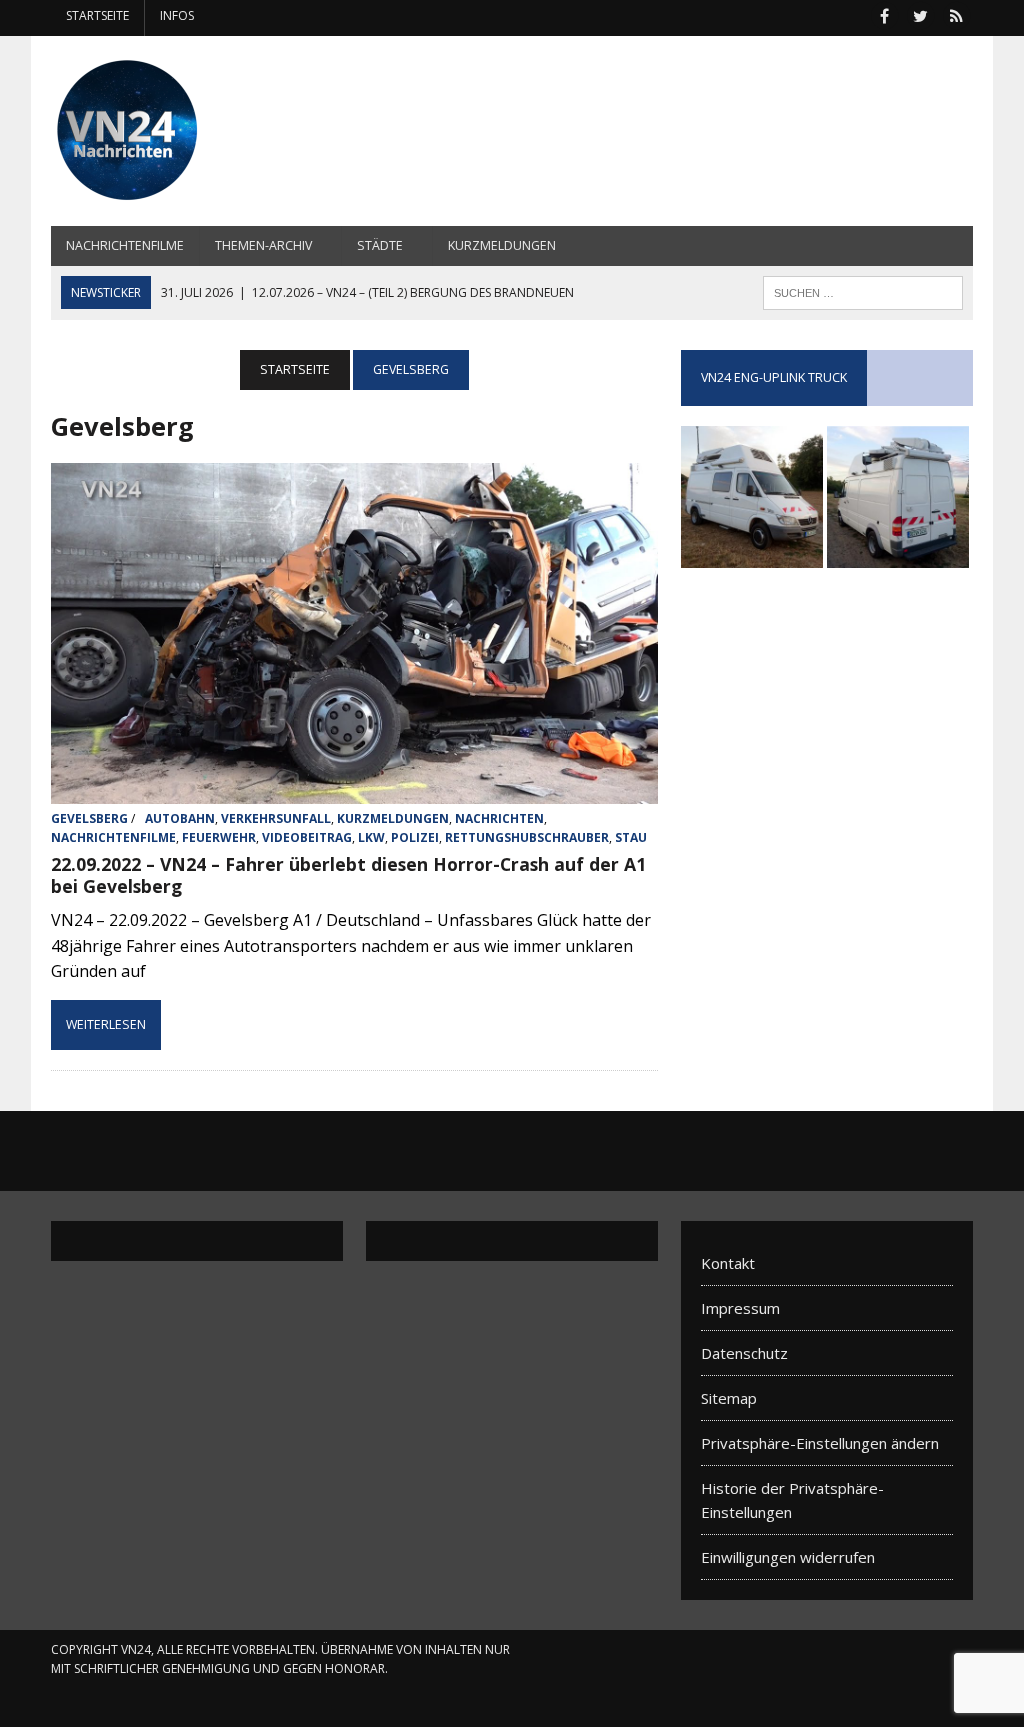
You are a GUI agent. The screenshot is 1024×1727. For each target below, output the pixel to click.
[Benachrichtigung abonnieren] (957, 14)
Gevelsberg (89, 818)
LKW (371, 837)
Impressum (740, 1308)
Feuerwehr (219, 837)
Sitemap (729, 1398)
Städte (380, 245)
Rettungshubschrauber (527, 837)
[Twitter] (921, 14)
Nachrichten (499, 818)
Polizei (415, 837)
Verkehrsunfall (276, 818)
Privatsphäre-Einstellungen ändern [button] (820, 1443)
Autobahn (180, 818)
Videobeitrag (307, 837)
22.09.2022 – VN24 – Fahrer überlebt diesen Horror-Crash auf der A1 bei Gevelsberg (348, 875)
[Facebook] (885, 14)
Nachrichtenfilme (125, 245)
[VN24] (197, 131)
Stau (631, 837)
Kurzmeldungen (502, 245)
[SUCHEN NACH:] (863, 291)
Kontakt (728, 1263)
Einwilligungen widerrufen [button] (788, 1557)
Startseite (97, 15)
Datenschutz (744, 1353)
